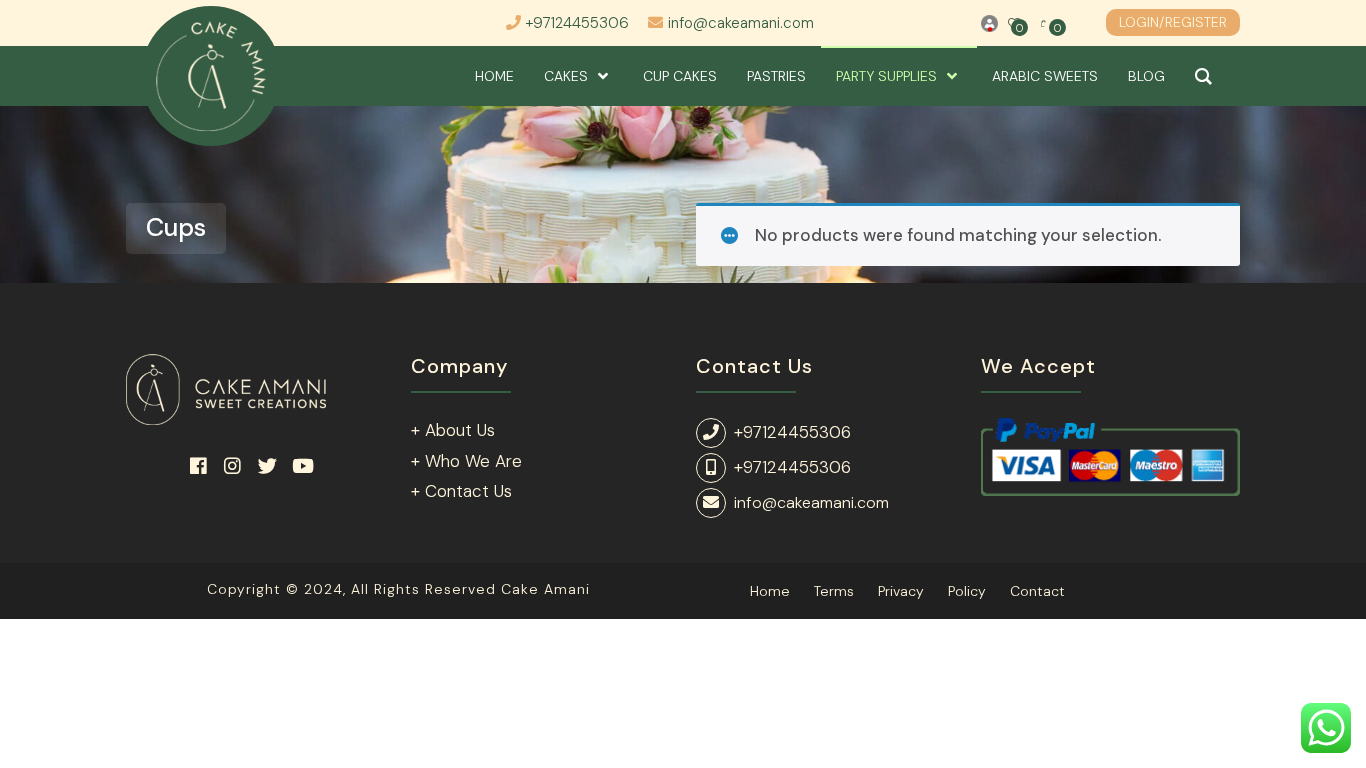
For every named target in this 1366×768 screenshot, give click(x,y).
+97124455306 (577, 23)
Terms (834, 591)
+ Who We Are (466, 461)
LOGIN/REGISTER (1173, 22)
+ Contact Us (461, 491)
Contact (1037, 591)
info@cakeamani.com (741, 23)
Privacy (901, 591)
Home (770, 591)
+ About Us (453, 430)
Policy (967, 591)
